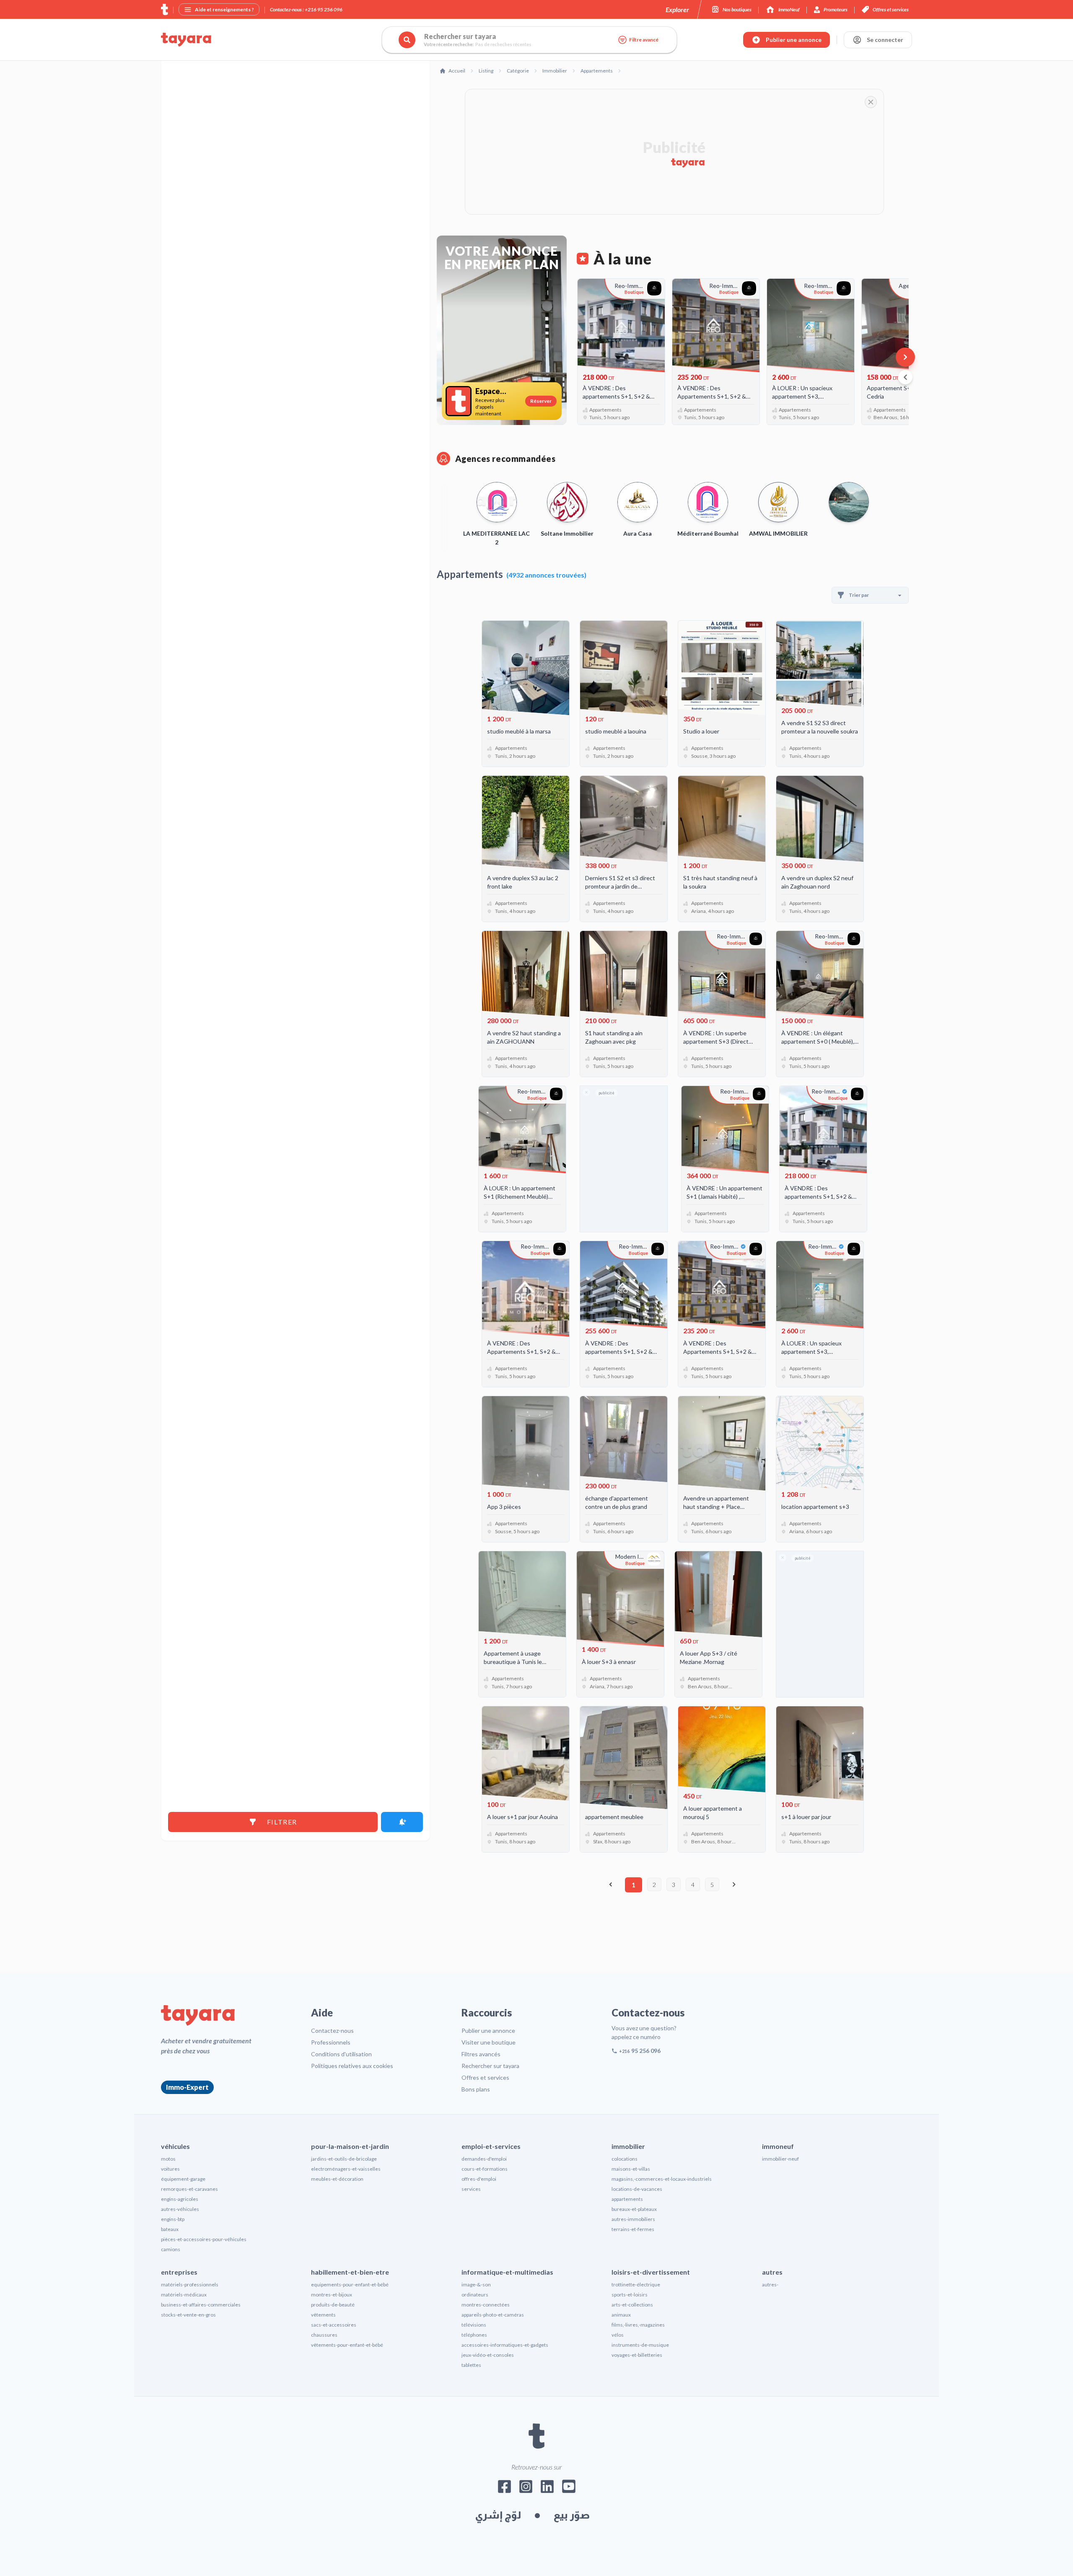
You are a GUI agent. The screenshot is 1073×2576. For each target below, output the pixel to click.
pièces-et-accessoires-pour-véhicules (204, 2239)
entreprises (179, 2272)
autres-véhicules (180, 2209)
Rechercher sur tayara (490, 2066)
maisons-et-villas (631, 2169)
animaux (621, 2315)
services (471, 2189)
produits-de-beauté (333, 2305)
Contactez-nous (332, 2030)
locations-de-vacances (637, 2189)
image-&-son (476, 2284)
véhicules (175, 2146)
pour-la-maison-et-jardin (350, 2146)
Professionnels (331, 2042)
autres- (770, 2284)
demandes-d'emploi (484, 2159)
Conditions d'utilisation (341, 2054)
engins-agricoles (180, 2199)
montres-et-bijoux (332, 2295)
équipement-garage (183, 2179)
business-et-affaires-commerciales (201, 2305)
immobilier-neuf (780, 2159)
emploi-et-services (491, 2146)
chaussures (324, 2335)
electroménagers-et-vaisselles (346, 2169)
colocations (625, 2159)
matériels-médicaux (184, 2295)
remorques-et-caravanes (189, 2189)
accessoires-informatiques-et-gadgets (505, 2345)
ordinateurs (475, 2295)
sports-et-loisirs (630, 2295)
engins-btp (173, 2219)
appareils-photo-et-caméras (493, 2315)
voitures (170, 2169)
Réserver (541, 401)
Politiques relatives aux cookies (352, 2066)
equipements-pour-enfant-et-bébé (350, 2284)
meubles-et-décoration (337, 2179)
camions (171, 2249)
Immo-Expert (187, 2087)
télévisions (474, 2325)
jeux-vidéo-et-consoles (488, 2355)
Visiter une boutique (489, 2042)
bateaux (170, 2229)
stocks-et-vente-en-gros (188, 2315)
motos (168, 2159)
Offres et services (485, 2077)
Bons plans (476, 2089)
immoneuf (778, 2146)
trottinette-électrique (636, 2284)
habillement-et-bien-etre (350, 2272)
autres (772, 2272)
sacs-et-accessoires (334, 2325)
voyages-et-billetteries (637, 2355)
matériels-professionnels (190, 2284)
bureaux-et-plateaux (634, 2209)
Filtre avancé (644, 40)
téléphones (474, 2335)
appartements (627, 2199)
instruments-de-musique (640, 2345)
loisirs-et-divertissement (651, 2272)
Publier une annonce (488, 2030)
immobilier (628, 2146)
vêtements (323, 2315)
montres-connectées (486, 2305)
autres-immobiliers (633, 2219)
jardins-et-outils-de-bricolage (344, 2159)
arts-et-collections (632, 2305)
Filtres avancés (481, 2054)
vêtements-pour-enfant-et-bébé (347, 2345)
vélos (618, 2335)
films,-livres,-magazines (638, 2325)
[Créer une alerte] (402, 1822)
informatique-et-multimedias (507, 2272)
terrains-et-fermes (633, 2229)
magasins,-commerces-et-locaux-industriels (662, 2179)
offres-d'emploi (479, 2179)
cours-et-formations (485, 2169)
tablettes (471, 2365)
